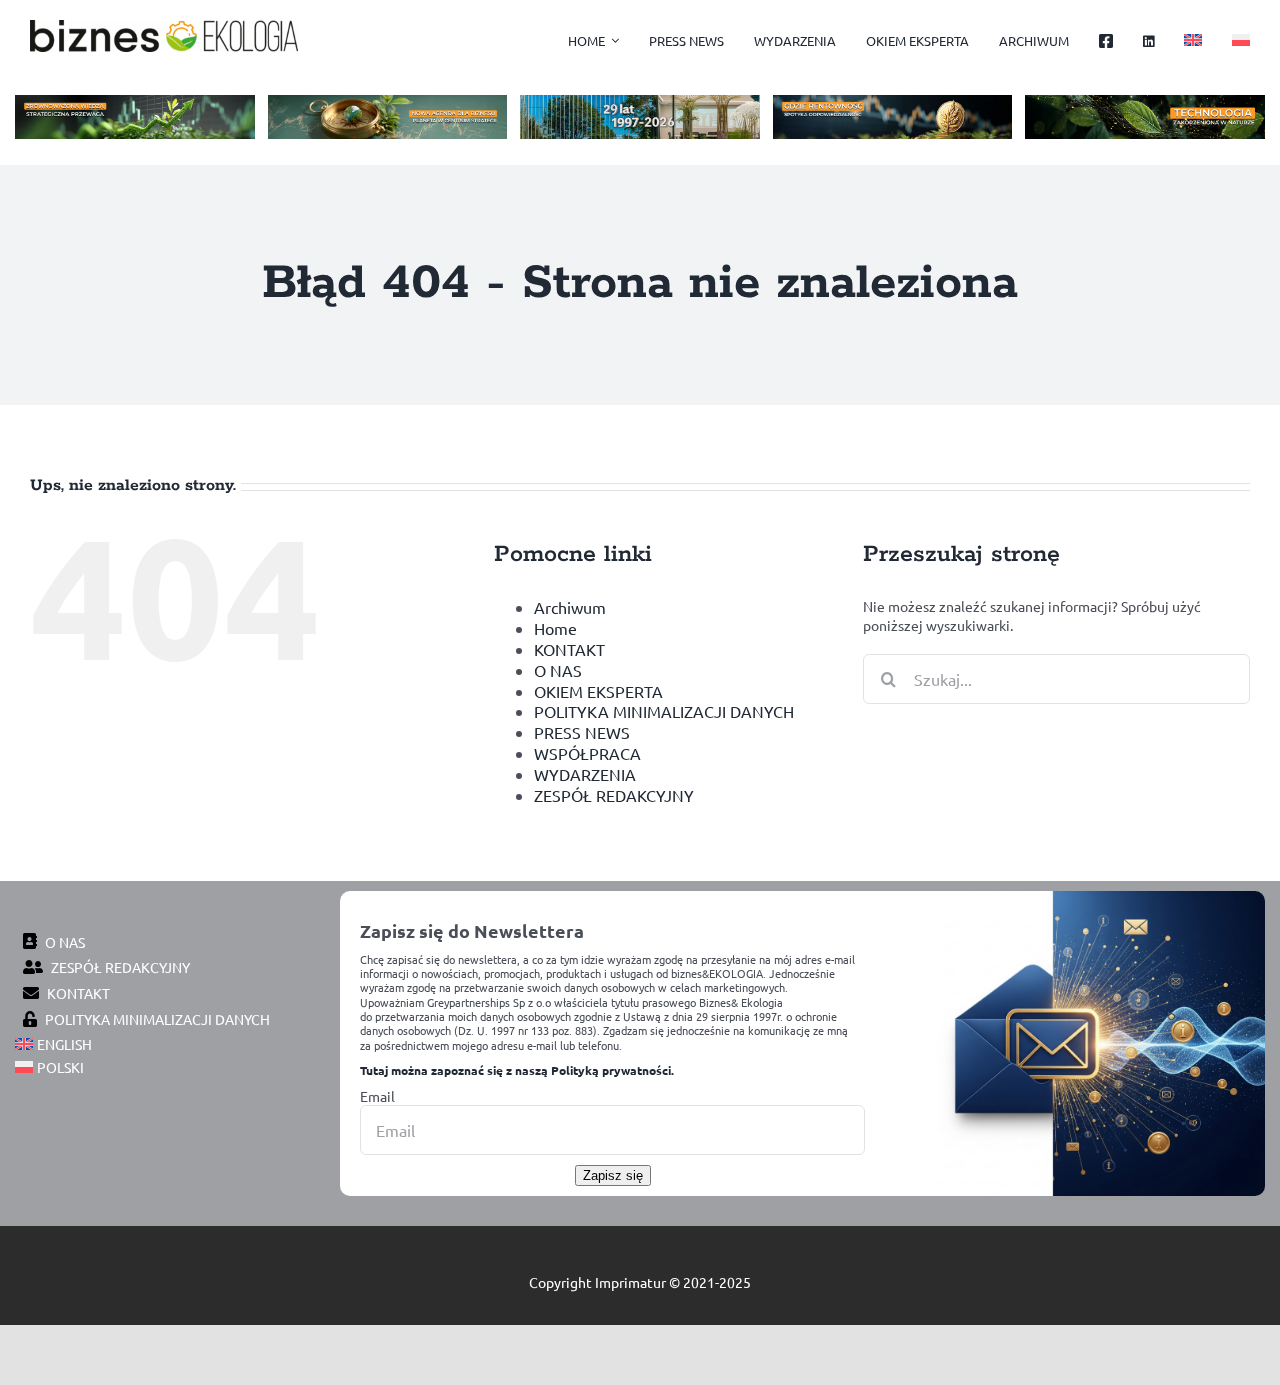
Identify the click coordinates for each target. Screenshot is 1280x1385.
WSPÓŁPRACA (587, 753)
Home (555, 628)
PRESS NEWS (582, 732)
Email (377, 1096)
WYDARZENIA (585, 774)
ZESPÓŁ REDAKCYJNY (614, 795)
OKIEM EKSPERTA (598, 691)
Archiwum (570, 607)
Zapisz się (613, 1175)
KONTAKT (569, 649)
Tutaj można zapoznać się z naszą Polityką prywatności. (517, 1070)
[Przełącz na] (1193, 41)
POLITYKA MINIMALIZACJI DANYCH (664, 711)
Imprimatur (630, 1282)
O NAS (558, 670)
